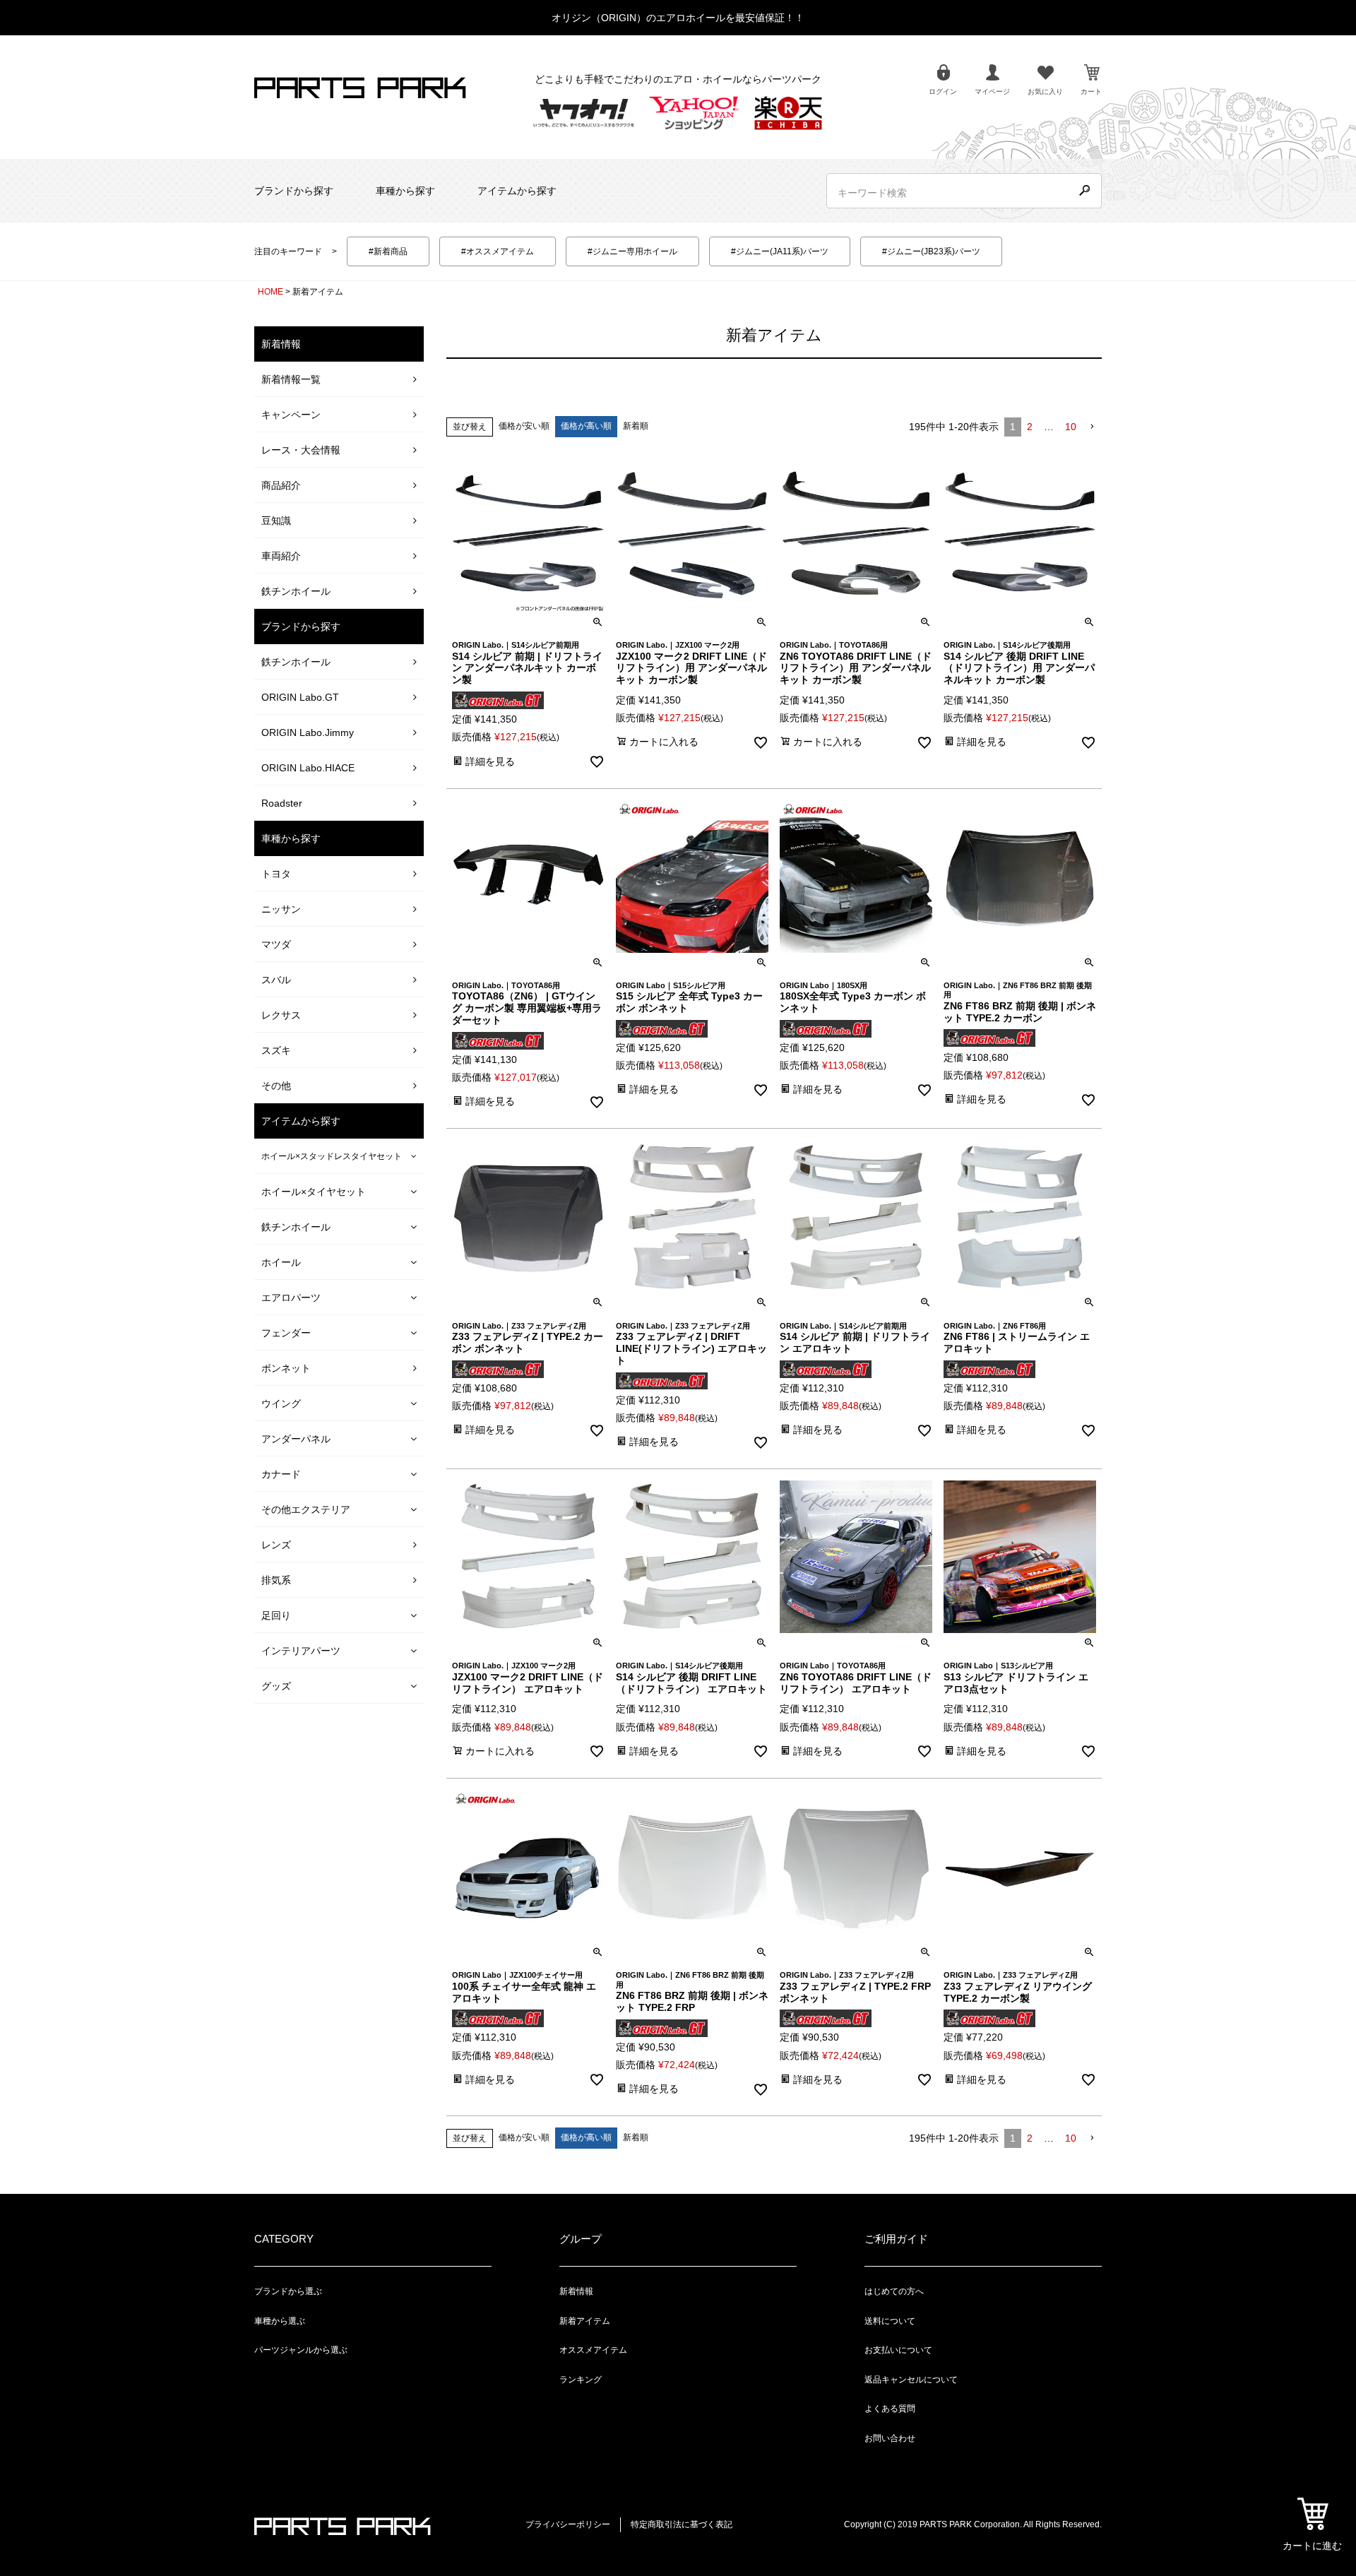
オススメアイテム (593, 2350)
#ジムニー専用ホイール (632, 251)
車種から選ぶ (280, 2321)
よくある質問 (890, 2409)
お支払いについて (898, 2350)
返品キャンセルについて (911, 2380)
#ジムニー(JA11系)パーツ (780, 251)
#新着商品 (388, 251)
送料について (890, 2321)
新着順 (636, 426)
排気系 (276, 1580)
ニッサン (281, 909)
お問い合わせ (890, 2438)
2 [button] (1030, 427)
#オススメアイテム (498, 251)
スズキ (276, 1050)
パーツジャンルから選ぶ (301, 2350)
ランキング (581, 2380)
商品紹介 (281, 485)
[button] (1092, 427)
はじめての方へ (894, 2291)
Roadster (282, 803)
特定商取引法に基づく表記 (682, 2524)
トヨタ (276, 874)
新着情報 (576, 2291)
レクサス (281, 1015)
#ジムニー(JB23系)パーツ (931, 251)
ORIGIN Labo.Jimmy (308, 732)
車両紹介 (281, 556)
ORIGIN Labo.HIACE (308, 768)
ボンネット (286, 1368)
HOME (270, 292)
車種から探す (405, 191)
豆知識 (276, 521)
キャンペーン (291, 415)
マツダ (276, 944)
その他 (276, 1086)
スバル (276, 980)
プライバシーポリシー (568, 2524)
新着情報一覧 (291, 379)
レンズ (276, 1545)
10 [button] (1071, 427)
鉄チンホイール (296, 591)
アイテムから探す (517, 191)
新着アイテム (585, 2321)
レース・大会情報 (301, 450)
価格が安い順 (524, 426)
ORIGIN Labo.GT (300, 697)
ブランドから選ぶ (288, 2291)
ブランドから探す (294, 191)
